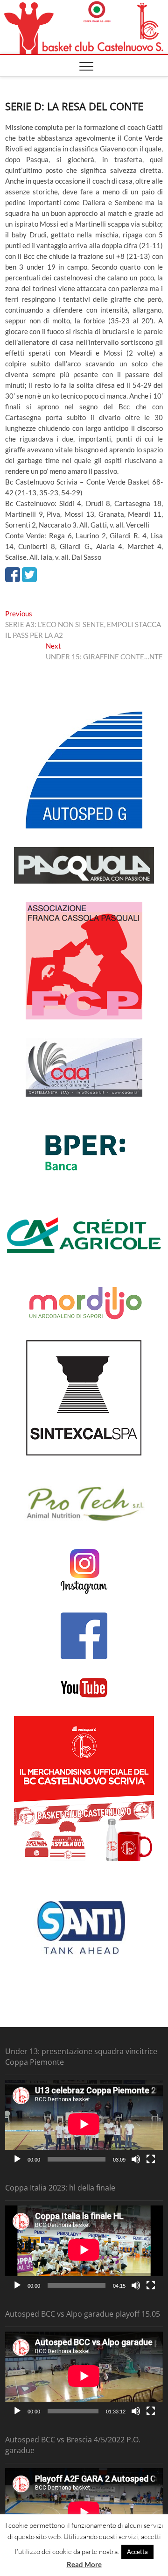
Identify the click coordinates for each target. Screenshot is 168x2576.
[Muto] (136, 2159)
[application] (84, 2124)
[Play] (17, 2159)
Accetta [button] (137, 2552)
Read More (84, 2564)
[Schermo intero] (151, 2159)
